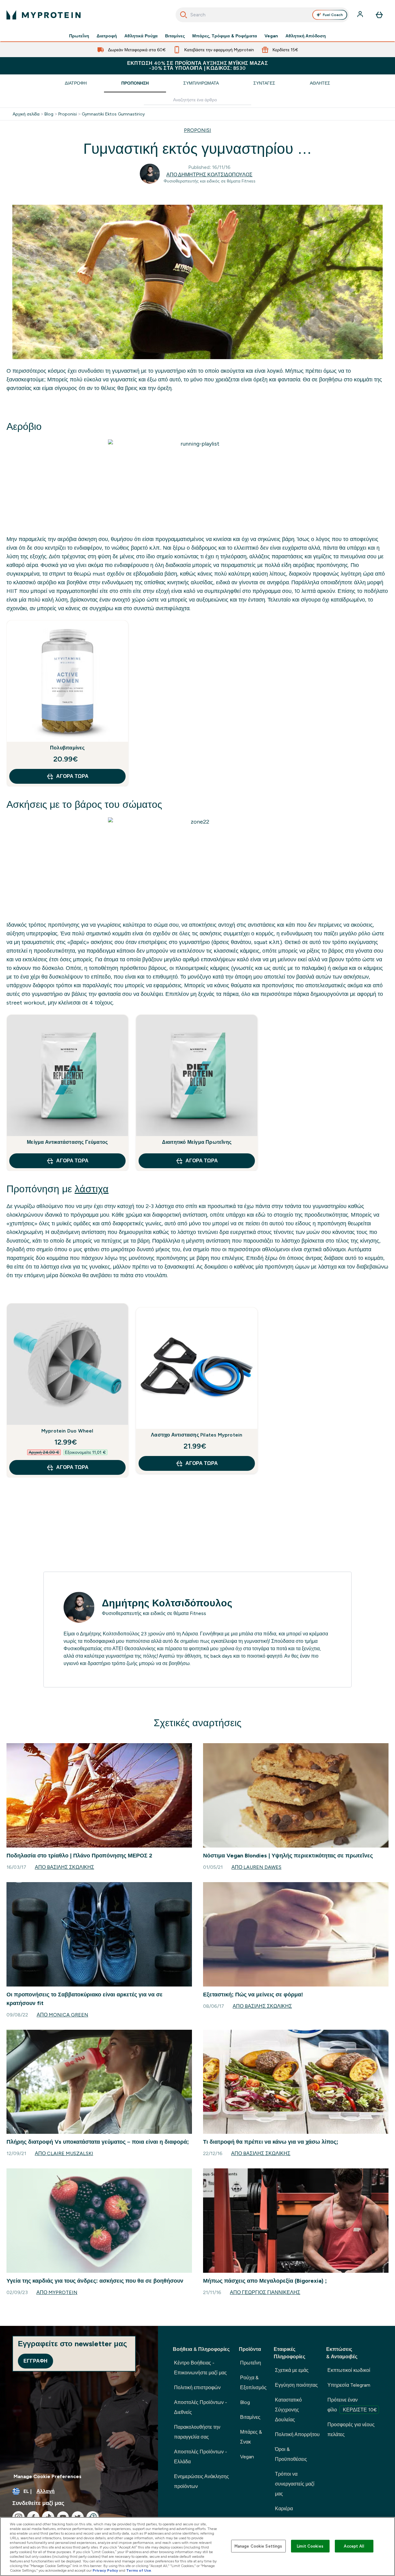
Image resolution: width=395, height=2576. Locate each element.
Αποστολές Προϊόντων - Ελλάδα (201, 2457)
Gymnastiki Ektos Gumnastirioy (113, 114)
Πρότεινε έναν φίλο (352, 2405)
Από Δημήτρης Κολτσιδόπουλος (209, 175)
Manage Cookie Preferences (48, 2476)
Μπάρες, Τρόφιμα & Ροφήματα (225, 36)
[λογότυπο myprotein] (44, 15)
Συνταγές (264, 83)
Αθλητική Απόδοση (306, 36)
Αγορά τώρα (72, 776)
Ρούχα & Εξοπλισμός (253, 2383)
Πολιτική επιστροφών (197, 2387)
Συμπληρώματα (201, 83)
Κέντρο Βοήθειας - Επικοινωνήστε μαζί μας (200, 2368)
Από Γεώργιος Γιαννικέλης (265, 2292)
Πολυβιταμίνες (67, 748)
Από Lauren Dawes (256, 1867)
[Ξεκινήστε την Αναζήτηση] (184, 15)
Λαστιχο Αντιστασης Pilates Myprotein (197, 1435)
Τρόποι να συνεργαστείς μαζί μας (295, 2484)
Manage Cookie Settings (258, 2546)
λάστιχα (92, 1189)
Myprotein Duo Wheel (67, 1431)
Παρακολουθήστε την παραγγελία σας (197, 2432)
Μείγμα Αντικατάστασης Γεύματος (67, 1142)
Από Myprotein (57, 2292)
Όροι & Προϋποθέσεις (291, 2454)
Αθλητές (320, 83)
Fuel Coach (333, 15)
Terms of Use (139, 2570)
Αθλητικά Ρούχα (141, 36)
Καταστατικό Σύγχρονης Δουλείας (288, 2410)
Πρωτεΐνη (79, 36)
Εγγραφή (35, 2361)
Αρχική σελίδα (26, 114)
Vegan (271, 36)
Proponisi (68, 114)
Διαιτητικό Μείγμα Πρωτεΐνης (197, 1142)
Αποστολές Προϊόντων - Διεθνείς (201, 2407)
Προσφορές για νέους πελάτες (351, 2429)
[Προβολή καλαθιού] (379, 15)
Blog (49, 114)
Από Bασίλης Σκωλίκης (64, 1867)
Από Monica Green (62, 2015)
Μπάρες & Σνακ (251, 2437)
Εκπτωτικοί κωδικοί (349, 2370)
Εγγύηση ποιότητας (296, 2385)
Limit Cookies (310, 2546)
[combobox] (262, 15)
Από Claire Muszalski (64, 2153)
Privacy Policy (105, 2570)
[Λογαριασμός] (361, 15)
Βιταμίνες (175, 36)
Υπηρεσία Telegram (349, 2385)
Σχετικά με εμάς (292, 2370)
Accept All (354, 2546)
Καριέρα (284, 2509)
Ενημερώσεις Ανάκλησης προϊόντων (202, 2481)
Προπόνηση (135, 83)
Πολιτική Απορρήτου (297, 2434)
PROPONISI (197, 130)
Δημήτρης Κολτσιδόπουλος (167, 1603)
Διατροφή (107, 36)
